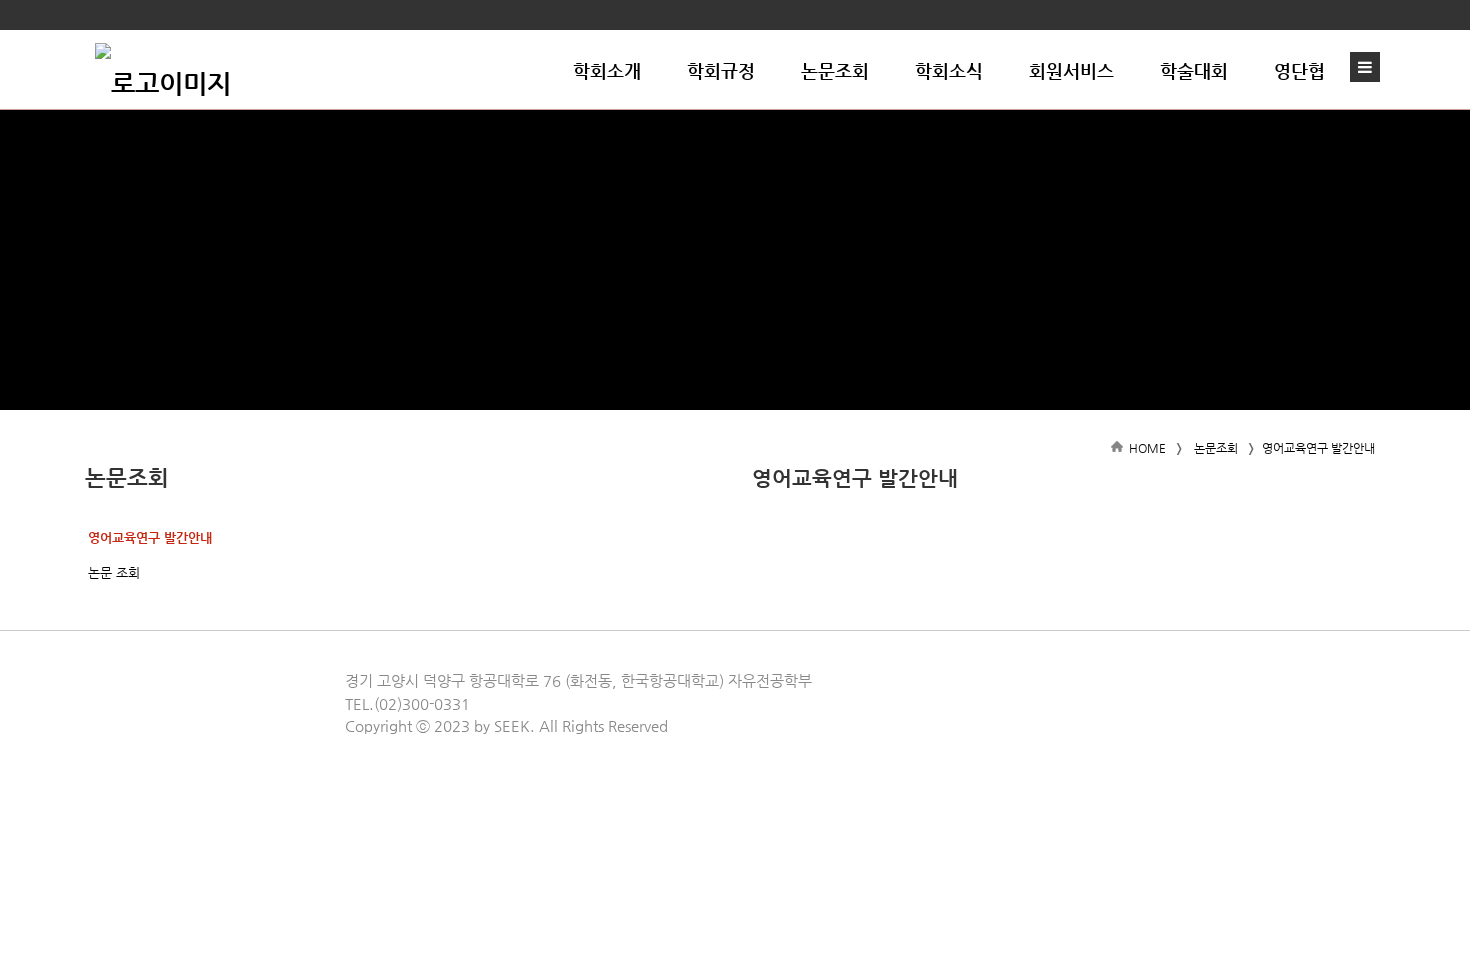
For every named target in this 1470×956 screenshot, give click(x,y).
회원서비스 (1071, 70)
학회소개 (607, 70)
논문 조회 (114, 572)
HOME (1147, 448)
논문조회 (835, 70)
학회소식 (949, 70)
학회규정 (721, 70)
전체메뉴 (1370, 67)
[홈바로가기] (163, 70)
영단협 (1299, 70)
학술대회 (1194, 70)
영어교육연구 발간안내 (150, 537)
